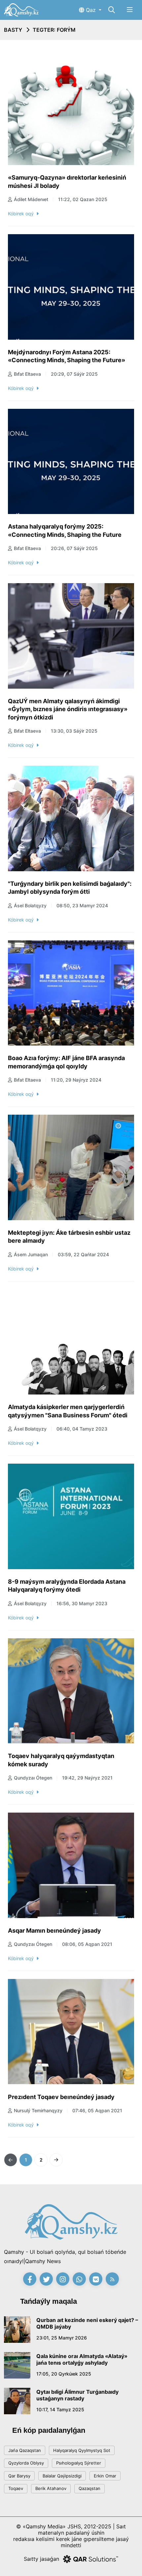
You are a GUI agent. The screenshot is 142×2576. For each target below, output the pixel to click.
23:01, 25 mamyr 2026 (62, 2338)
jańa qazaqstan (25, 2450)
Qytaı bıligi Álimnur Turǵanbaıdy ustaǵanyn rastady (77, 2395)
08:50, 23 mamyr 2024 (82, 905)
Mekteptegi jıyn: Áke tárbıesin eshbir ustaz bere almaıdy (69, 1237)
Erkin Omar (105, 2476)
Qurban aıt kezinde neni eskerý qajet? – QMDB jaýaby (87, 2323)
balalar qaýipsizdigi (62, 2476)
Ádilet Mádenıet (31, 199)
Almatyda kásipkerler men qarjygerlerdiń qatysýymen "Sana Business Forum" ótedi (68, 1411)
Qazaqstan (89, 2488)
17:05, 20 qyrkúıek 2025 (64, 2374)
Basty (13, 30)
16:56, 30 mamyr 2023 (82, 1603)
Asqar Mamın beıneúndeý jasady (54, 1931)
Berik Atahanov (51, 2488)
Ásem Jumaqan (31, 1254)
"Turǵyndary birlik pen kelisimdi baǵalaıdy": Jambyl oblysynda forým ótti (70, 888)
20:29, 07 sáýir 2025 (74, 374)
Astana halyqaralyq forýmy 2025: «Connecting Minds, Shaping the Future (65, 531)
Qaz (91, 10)
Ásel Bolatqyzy (30, 905)
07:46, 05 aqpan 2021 (97, 2110)
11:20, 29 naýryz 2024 (76, 1080)
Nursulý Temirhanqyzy (38, 2110)
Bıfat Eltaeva (27, 374)
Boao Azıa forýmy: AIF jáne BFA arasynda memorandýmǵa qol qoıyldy (66, 1062)
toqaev (16, 2488)
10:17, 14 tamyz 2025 (60, 2409)
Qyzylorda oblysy (26, 2463)
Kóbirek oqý (21, 214)
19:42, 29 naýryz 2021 (87, 1778)
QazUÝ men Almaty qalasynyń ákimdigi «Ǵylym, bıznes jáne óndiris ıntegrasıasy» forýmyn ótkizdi (68, 709)
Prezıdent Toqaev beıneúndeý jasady (61, 2097)
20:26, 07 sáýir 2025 (74, 548)
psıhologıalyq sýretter (79, 2463)
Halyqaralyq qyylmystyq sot (82, 2450)
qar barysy (19, 2476)
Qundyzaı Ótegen (33, 1778)
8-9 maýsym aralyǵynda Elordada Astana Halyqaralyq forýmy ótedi (67, 1586)
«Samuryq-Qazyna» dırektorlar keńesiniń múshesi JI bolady (67, 182)
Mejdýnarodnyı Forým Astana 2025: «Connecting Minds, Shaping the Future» (67, 356)
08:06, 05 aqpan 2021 (87, 1944)
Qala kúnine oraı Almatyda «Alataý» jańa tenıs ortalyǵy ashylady (82, 2359)
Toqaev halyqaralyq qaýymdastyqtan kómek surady (61, 1760)
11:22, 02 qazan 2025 (83, 199)
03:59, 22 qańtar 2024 (83, 1254)
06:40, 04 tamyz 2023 (82, 1429)
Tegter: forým (54, 30)
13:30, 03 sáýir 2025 (74, 731)
